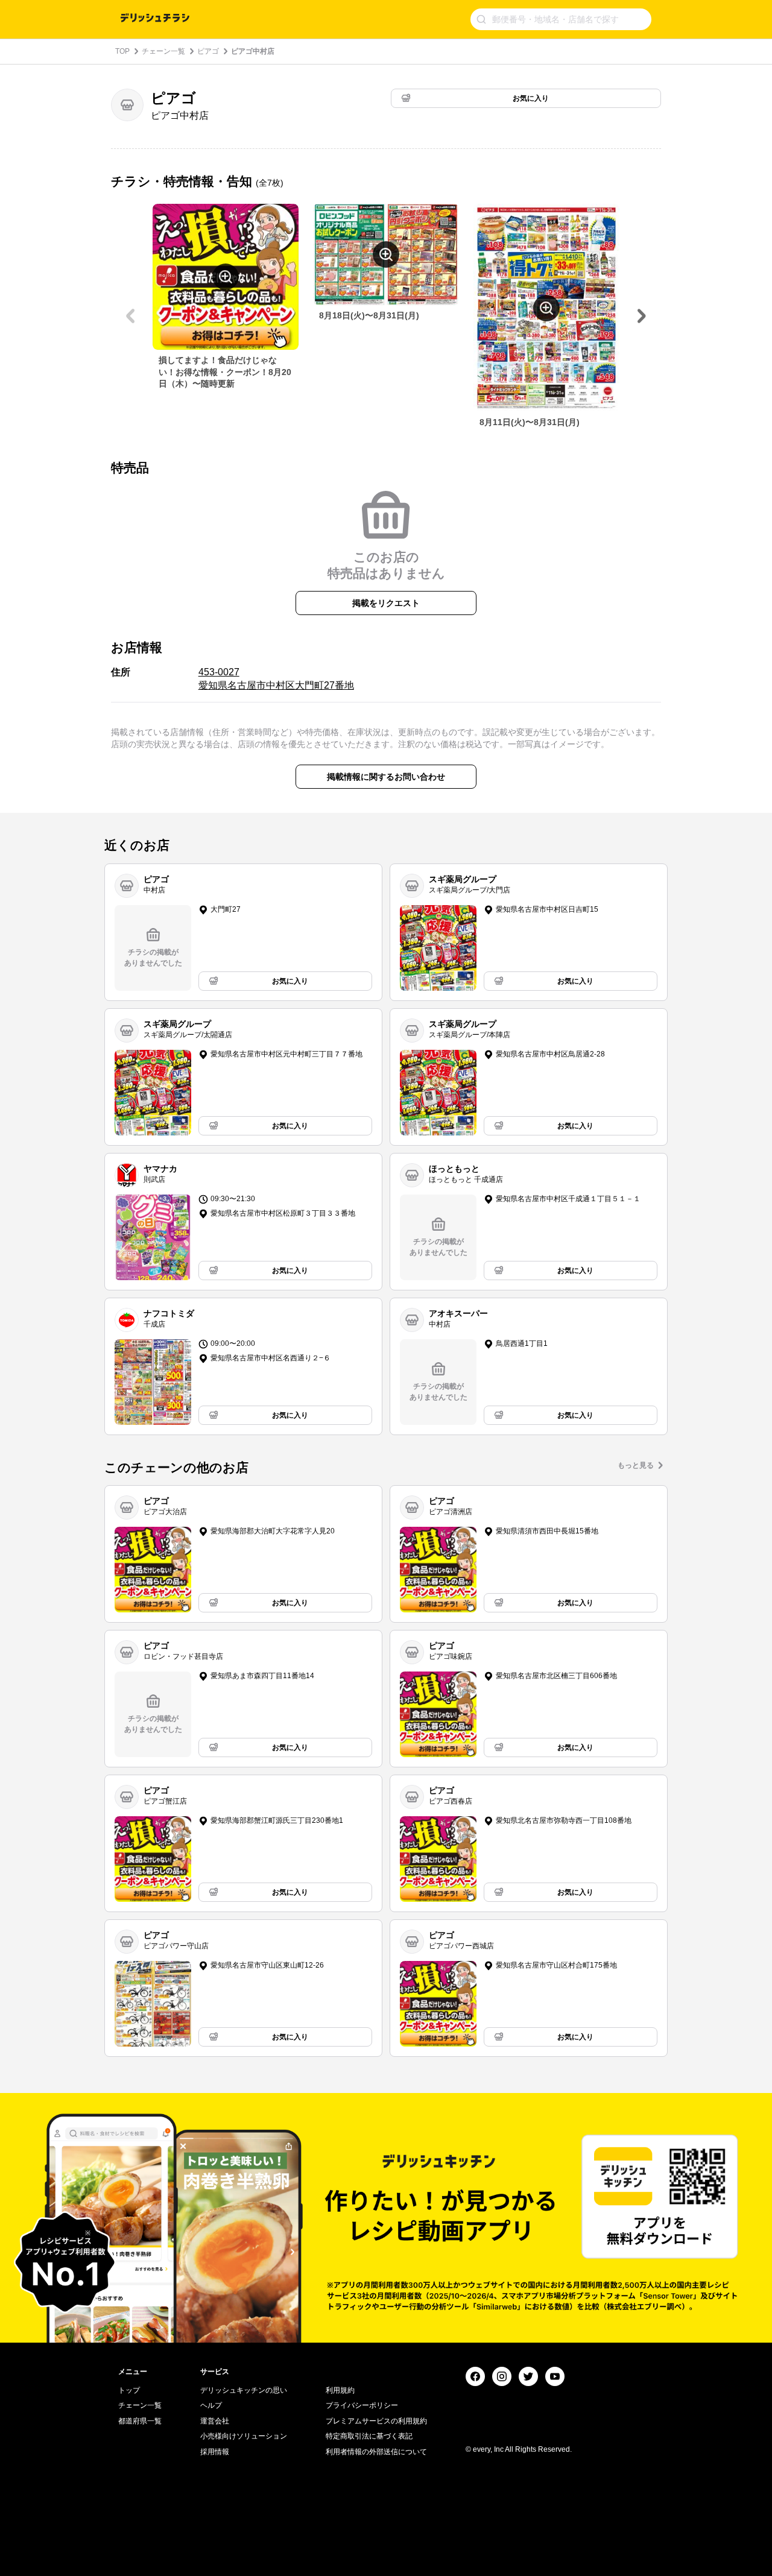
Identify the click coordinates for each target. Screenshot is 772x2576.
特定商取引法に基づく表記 (369, 2436)
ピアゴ (208, 51)
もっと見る (636, 1465)
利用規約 (340, 2390)
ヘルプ (211, 2405)
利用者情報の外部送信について (376, 2452)
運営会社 (215, 2421)
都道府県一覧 (140, 2421)
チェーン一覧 (163, 51)
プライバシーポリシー (362, 2405)
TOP (122, 51)
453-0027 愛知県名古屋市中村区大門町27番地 (276, 679)
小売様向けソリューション (244, 2436)
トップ (129, 2390)
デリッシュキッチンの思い (244, 2390)
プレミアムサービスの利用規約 (376, 2421)
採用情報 (215, 2452)
